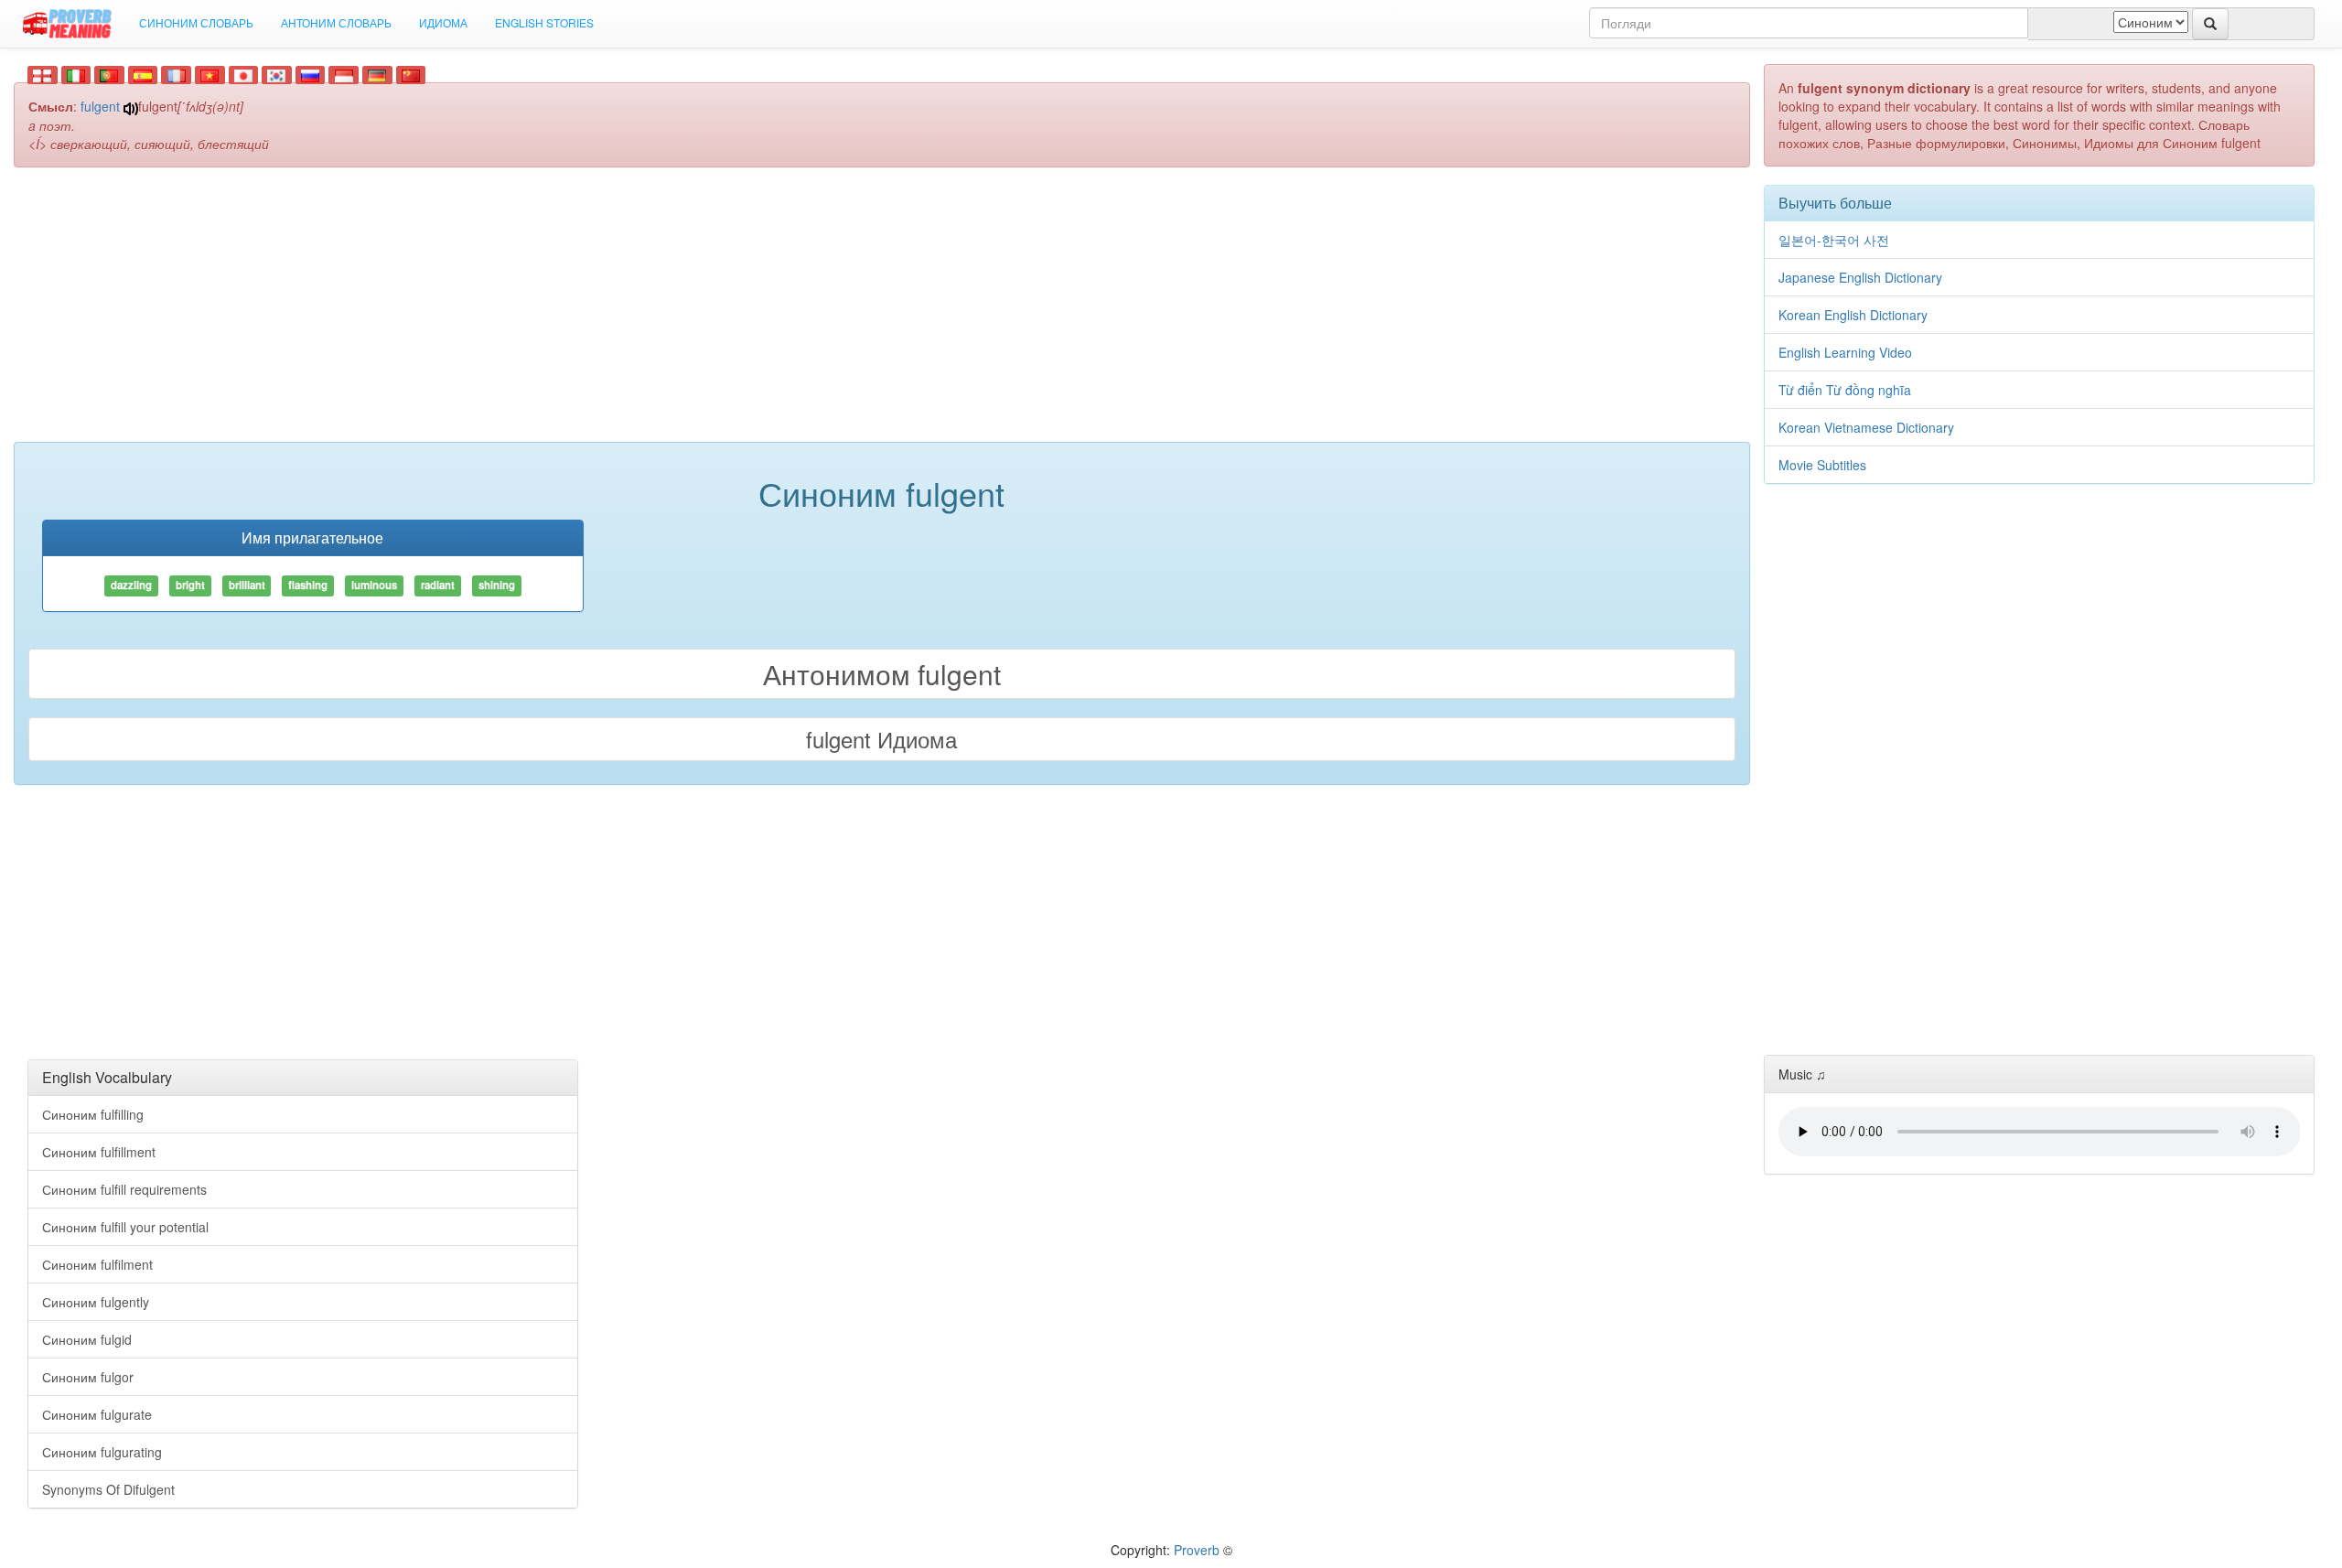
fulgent (100, 106)
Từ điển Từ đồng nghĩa (1845, 390)
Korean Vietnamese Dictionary (1866, 427)
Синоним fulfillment (99, 1152)
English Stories (544, 22)
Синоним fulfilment (97, 1264)
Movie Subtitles (1822, 465)
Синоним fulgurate (97, 1414)
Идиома (443, 22)
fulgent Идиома (881, 739)
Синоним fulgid (87, 1339)
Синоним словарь (196, 22)
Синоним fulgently (96, 1302)
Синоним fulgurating (102, 1452)
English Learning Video (1845, 352)
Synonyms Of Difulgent (108, 1489)
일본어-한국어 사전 (1834, 240)
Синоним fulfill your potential (125, 1227)
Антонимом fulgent (882, 674)
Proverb (1197, 1550)
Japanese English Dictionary (1860, 277)
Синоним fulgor (88, 1377)
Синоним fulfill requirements (124, 1189)
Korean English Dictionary (1853, 315)
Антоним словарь (336, 22)
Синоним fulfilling (93, 1114)
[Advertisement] (882, 314)
